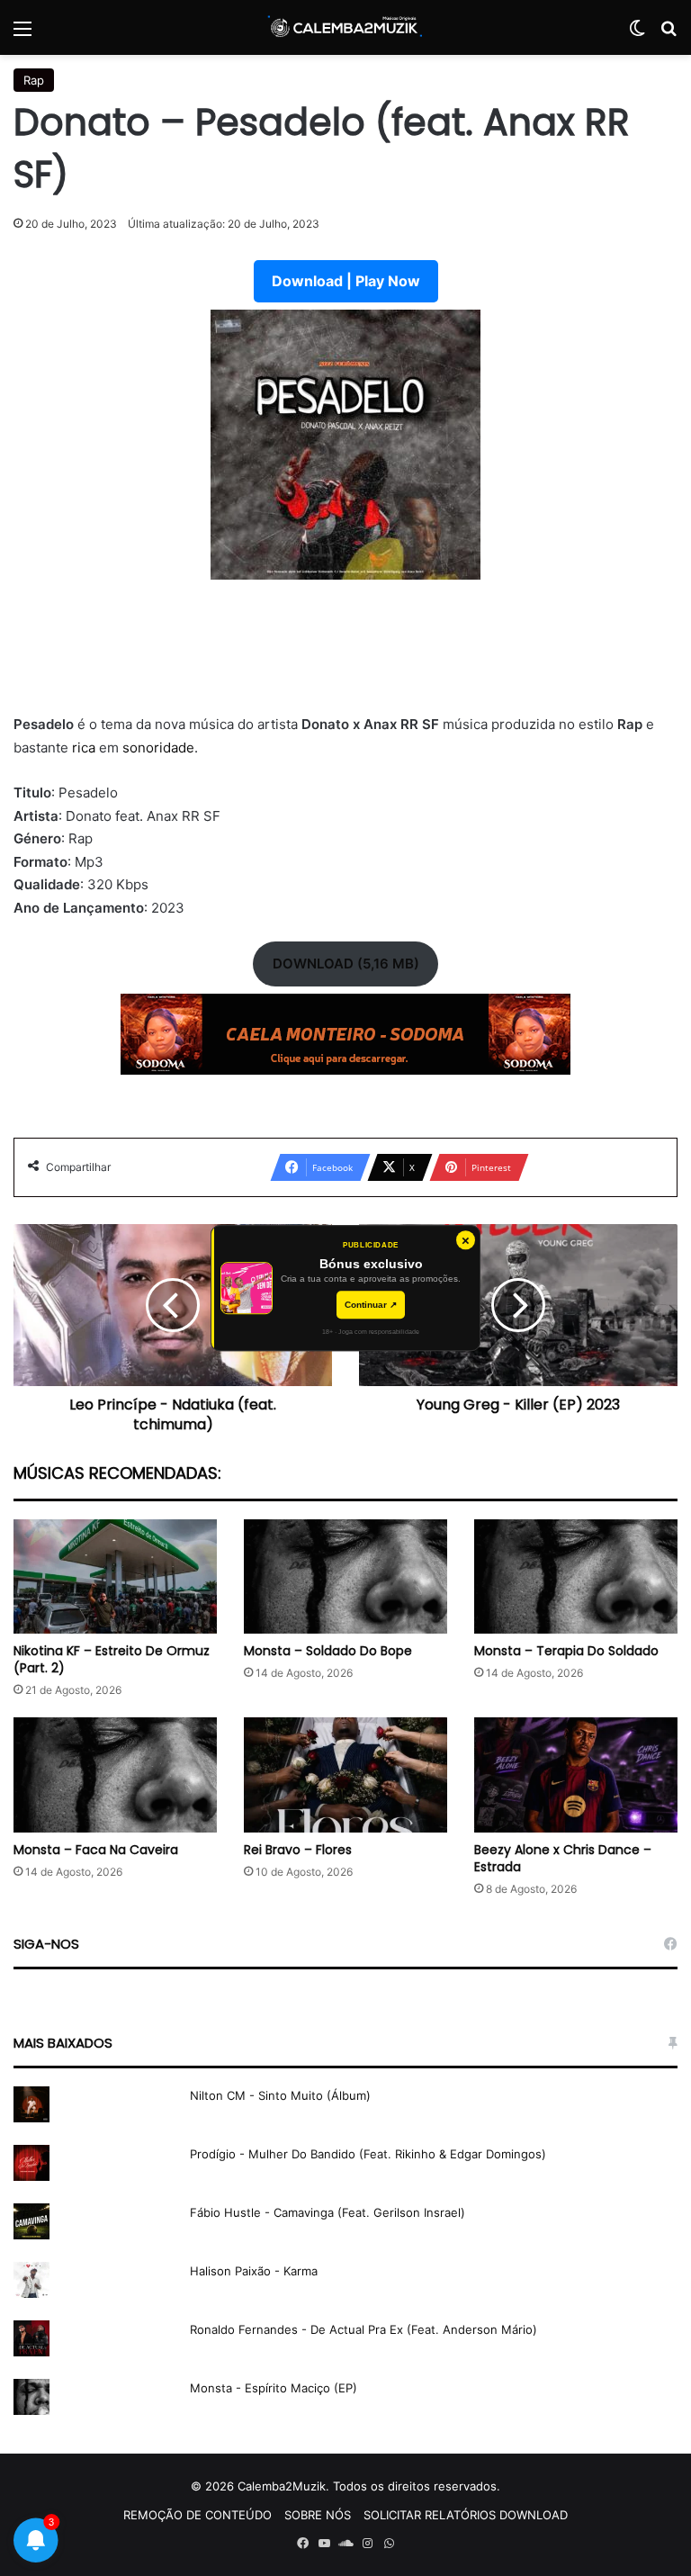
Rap (34, 80)
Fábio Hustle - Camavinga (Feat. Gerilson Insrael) (328, 2212)
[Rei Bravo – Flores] (345, 1774)
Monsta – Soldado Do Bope (328, 1651)
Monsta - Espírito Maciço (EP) (274, 2388)
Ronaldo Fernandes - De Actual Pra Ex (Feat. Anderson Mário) (363, 2329)
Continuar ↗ (371, 1305)
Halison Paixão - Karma (254, 2271)
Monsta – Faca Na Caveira (96, 1850)
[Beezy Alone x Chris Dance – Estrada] (576, 1774)
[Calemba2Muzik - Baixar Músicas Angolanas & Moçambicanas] (345, 27)
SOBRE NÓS (318, 2515)
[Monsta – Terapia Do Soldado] (576, 1576)
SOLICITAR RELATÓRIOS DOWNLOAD (466, 2515)
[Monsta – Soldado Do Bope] (345, 1576)
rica (85, 748)
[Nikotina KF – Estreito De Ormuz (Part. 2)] (115, 1576)
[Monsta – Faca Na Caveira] (115, 1774)
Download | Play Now (346, 281)
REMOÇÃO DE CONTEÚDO (197, 2515)
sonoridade (158, 748)
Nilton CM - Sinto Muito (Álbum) (280, 2095)
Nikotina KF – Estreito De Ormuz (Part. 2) (112, 1659)
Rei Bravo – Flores (298, 1850)
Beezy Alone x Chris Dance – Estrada (563, 1858)
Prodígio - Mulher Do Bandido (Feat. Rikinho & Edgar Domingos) (368, 2154)
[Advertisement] (345, 658)
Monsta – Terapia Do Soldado (566, 1651)
